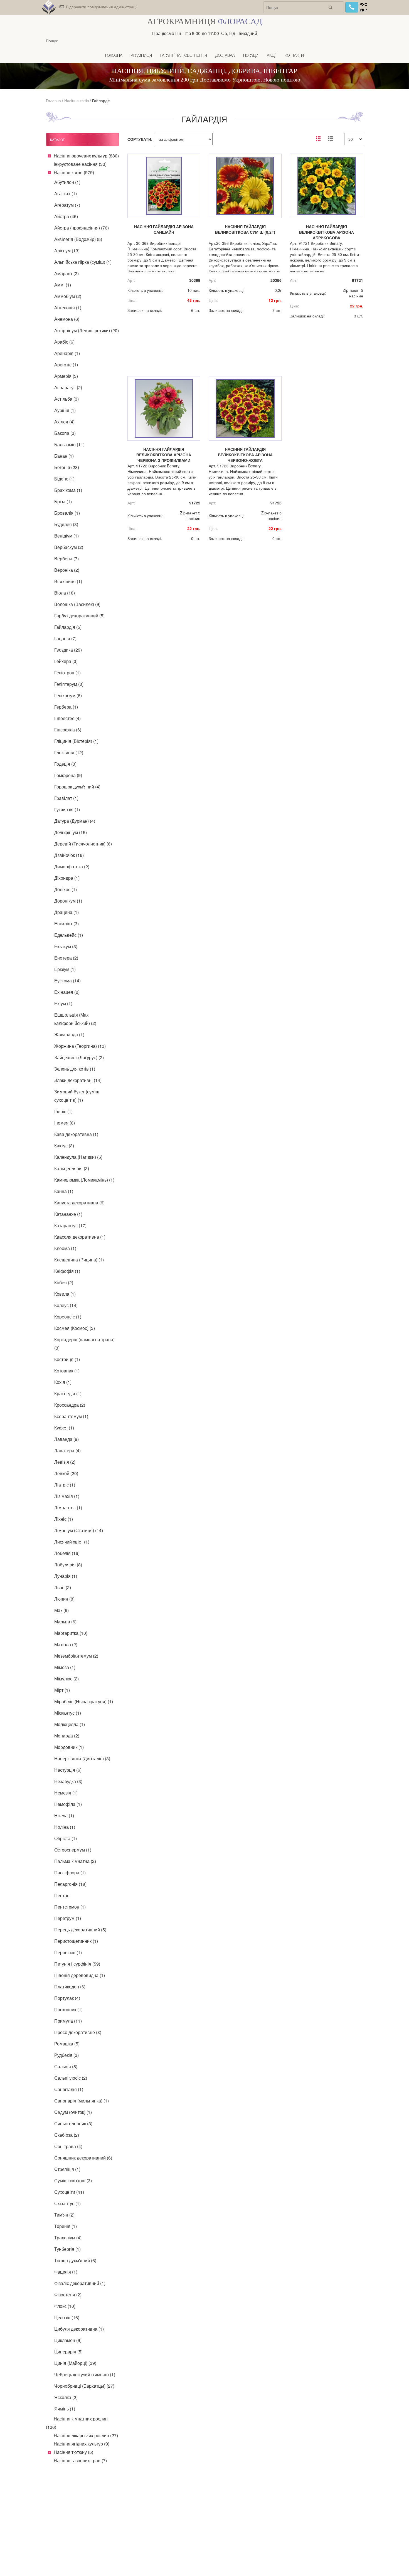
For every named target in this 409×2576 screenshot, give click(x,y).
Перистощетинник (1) (76, 1941)
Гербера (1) (66, 707)
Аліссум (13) (67, 251)
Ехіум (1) (63, 1003)
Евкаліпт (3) (66, 924)
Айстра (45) (66, 216)
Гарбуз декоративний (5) (79, 616)
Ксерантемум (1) (71, 1416)
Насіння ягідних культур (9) (82, 2444)
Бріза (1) (63, 501)
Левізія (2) (65, 1462)
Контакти (294, 56)
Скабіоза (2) (67, 2135)
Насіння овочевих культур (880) (86, 156)
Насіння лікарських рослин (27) (86, 2435)
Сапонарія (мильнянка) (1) (82, 2101)
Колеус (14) (66, 1305)
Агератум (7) (67, 205)
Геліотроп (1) (67, 673)
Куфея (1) (64, 1428)
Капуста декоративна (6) (79, 1203)
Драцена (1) (66, 912)
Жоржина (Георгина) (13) (80, 1046)
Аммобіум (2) (68, 296)
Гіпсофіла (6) (68, 730)
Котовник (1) (67, 1371)
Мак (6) (61, 1610)
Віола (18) (65, 593)
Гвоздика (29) (68, 650)
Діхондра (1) (67, 878)
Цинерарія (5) (68, 2352)
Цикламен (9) (68, 2340)
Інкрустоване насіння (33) (80, 164)
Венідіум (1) (66, 536)
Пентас (62, 1895)
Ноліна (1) (65, 1827)
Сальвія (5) (66, 2066)
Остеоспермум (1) (73, 1850)
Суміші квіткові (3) (73, 2181)
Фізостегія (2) (68, 2295)
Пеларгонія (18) (70, 1884)
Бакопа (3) (65, 433)
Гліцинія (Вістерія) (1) (76, 741)
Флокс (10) (65, 2306)
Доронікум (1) (68, 901)
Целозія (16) (67, 2317)
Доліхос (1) (66, 889)
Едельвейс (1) (69, 935)
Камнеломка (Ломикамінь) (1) (84, 1180)
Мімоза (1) (65, 1667)
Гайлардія (101, 100)
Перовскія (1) (68, 1952)
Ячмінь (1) (65, 2409)
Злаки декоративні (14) (78, 1080)
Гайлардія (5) (68, 627)
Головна (114, 56)
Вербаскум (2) (69, 547)
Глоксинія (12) (69, 752)
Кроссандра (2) (70, 1405)
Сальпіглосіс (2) (71, 2078)
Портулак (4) (67, 1998)
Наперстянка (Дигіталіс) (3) (82, 1758)
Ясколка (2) (66, 2397)
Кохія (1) (63, 1382)
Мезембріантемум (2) (76, 1656)
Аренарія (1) (67, 353)
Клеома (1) (65, 1248)
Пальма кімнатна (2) (75, 1861)
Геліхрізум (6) (68, 695)
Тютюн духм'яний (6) (75, 2260)
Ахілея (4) (64, 422)
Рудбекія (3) (66, 2055)
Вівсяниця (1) (68, 581)
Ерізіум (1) (65, 969)
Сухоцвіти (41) (69, 2192)
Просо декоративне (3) (78, 2032)
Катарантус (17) (70, 1225)
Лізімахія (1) (67, 1496)
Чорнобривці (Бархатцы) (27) (84, 2386)
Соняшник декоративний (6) (83, 2158)
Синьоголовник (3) (73, 2123)
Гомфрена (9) (68, 775)
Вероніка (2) (67, 570)
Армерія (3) (66, 376)
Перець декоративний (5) (80, 1930)
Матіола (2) (66, 1644)
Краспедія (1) (68, 1393)
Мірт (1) (62, 1690)
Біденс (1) (64, 479)
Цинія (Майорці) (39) (75, 2363)
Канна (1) (64, 1191)
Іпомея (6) (65, 1123)
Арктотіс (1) (66, 365)
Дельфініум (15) (71, 832)
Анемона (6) (67, 319)
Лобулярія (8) (68, 1565)
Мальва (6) (65, 1622)
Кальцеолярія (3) (72, 1168)
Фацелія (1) (66, 2272)
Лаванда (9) (66, 1439)
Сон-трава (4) (68, 2146)
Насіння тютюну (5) (73, 2452)
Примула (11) (68, 2021)
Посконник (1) (68, 2009)
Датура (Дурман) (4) (75, 821)
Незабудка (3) (68, 1781)
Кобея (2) (64, 1282)
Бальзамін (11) (69, 444)
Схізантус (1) (67, 2203)
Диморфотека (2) (72, 867)
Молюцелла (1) (70, 1724)
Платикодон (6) (70, 1987)
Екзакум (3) (66, 946)
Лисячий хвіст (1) (72, 1542)
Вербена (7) (66, 559)
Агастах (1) (66, 193)
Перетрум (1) (68, 1918)
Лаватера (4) (67, 1450)
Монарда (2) (67, 1736)
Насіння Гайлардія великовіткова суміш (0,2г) (245, 229)
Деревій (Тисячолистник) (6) (83, 844)
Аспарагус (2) (68, 387)
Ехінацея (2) (67, 992)
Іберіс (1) (63, 1111)
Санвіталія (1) (69, 2089)
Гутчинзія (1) (67, 809)
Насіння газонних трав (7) (80, 2460)
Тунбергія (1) (67, 2249)
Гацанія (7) (65, 638)
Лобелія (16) (67, 1553)
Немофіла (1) (68, 1804)
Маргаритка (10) (71, 1633)
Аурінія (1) (65, 410)
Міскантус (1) (68, 1713)
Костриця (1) (67, 1359)
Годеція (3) (65, 764)
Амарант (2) (66, 273)
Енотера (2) (66, 958)
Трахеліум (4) (68, 2238)
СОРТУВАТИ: (140, 139)
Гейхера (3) (66, 661)
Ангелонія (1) (68, 308)
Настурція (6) (68, 1770)
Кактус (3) (64, 1146)
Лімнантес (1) (68, 1508)
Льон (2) (63, 1587)
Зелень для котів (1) (75, 1069)
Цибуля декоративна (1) (79, 2329)
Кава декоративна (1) (76, 1134)
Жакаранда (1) (69, 1035)
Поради (251, 56)
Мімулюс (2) (66, 1679)
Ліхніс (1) (64, 1519)
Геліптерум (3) (69, 684)
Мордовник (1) (69, 1747)
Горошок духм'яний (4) (77, 787)
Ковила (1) (65, 1294)
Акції (272, 56)
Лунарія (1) (66, 1576)
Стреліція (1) (67, 2169)
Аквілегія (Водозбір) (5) (78, 239)
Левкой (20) (66, 1473)
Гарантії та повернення (184, 56)
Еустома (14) (67, 981)
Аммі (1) (63, 285)
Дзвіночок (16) (69, 855)
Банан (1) (64, 456)
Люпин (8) (64, 1599)
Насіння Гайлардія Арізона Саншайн (164, 229)
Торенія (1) (66, 2226)
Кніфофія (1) (67, 1271)
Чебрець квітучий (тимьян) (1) (85, 2374)
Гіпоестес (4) (67, 718)
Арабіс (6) (64, 342)
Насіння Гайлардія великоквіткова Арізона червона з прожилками (164, 455)
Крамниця (141, 56)
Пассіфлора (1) (70, 1873)
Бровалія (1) (67, 513)
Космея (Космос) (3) (75, 1328)
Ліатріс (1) (65, 1485)
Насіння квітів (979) (74, 172)
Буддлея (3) (66, 524)
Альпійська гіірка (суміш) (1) (83, 262)
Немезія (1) (66, 1793)
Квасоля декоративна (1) (80, 1237)
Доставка (225, 56)
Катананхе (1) (68, 1214)
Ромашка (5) (67, 2044)
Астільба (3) (66, 399)
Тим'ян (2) (64, 2215)
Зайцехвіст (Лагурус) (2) (79, 1057)
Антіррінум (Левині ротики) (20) (87, 330)
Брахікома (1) (68, 490)
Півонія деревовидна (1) (80, 1975)
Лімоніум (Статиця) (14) (79, 1530)
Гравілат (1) (66, 798)
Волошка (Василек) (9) (77, 604)
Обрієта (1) (66, 1838)
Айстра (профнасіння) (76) (82, 228)
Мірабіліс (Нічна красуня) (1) (84, 1701)
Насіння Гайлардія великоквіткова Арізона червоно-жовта (245, 455)
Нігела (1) (64, 1815)
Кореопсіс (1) (68, 1317)
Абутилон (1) (67, 182)
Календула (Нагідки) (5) (78, 1157)
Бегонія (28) (67, 467)
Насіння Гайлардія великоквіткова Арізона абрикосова (327, 232)
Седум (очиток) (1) (73, 2112)
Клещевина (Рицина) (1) (79, 1260)
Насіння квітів (77, 100)
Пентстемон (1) (70, 1907)
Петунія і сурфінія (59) (77, 1964)
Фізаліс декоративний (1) (80, 2283)
